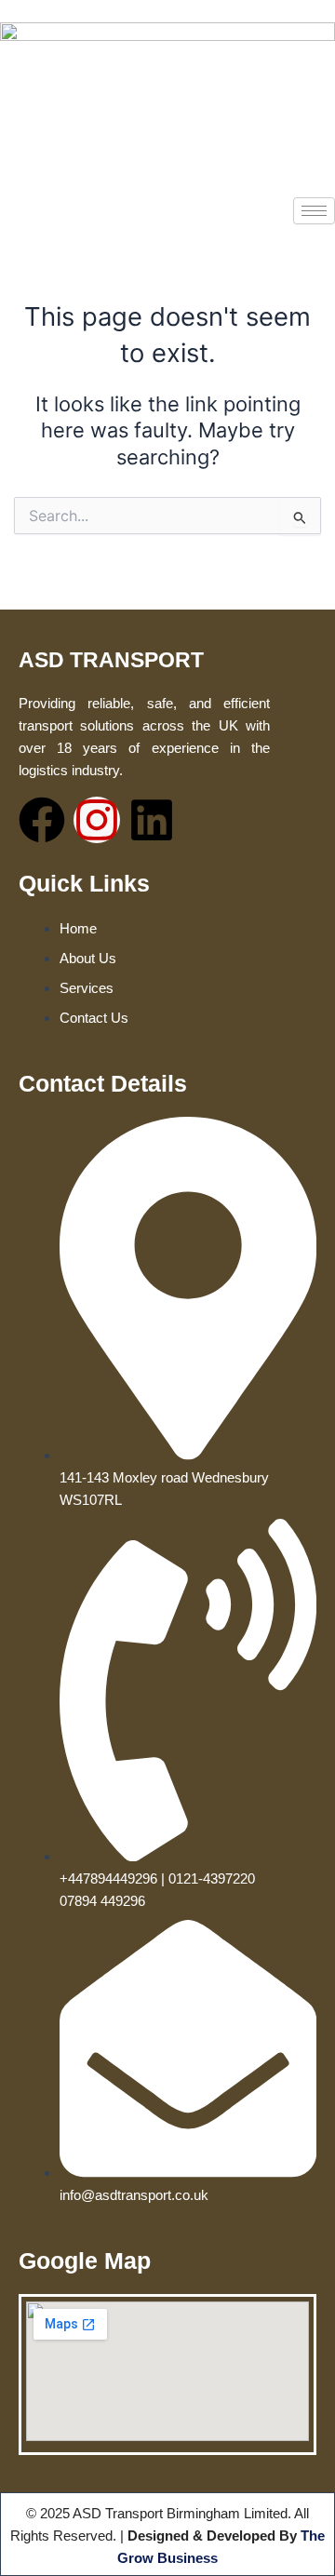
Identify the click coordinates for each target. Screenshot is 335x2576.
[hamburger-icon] (314, 211)
